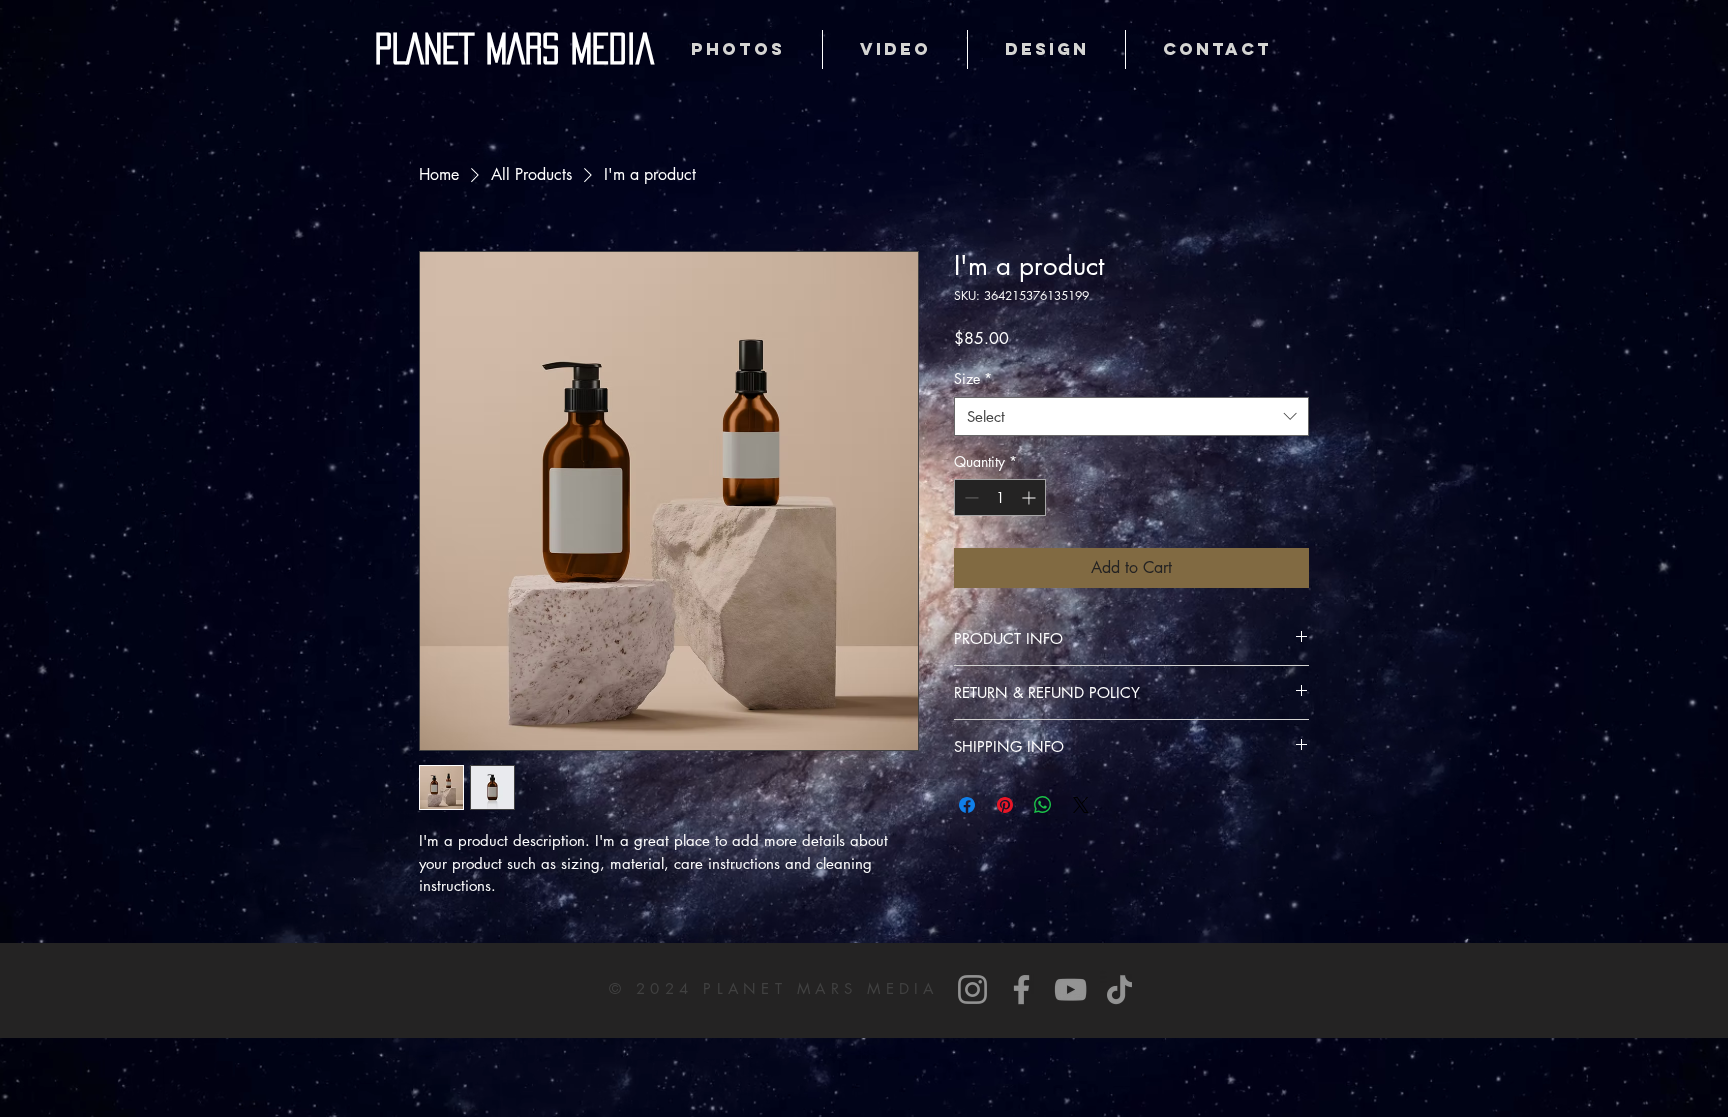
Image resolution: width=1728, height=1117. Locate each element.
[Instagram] (972, 989)
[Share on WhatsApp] (1043, 805)
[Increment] (1030, 497)
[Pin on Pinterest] (1005, 805)
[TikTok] (1119, 989)
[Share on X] (1081, 805)
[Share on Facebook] (967, 805)
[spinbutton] (1000, 497)
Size (973, 378)
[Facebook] (1021, 989)
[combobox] (1131, 416)
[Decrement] (969, 497)
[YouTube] (1070, 989)
